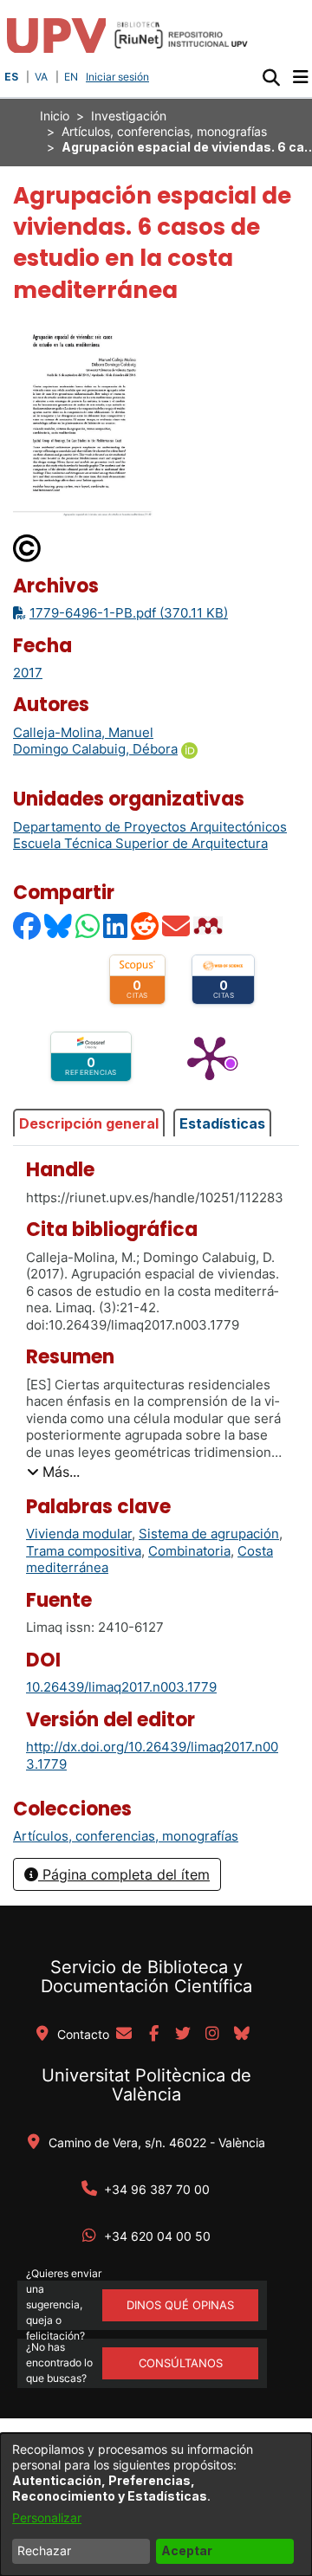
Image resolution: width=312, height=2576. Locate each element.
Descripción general (89, 1123)
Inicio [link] (55, 116)
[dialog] (156, 2505)
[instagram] (212, 2035)
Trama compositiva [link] (84, 1551)
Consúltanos (181, 2363)
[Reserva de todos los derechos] (28, 547)
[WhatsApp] (88, 926)
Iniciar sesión (119, 77)
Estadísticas (222, 1123)
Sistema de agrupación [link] (209, 1534)
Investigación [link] (129, 116)
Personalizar (47, 2518)
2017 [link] (28, 673)
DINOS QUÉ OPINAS (180, 2305)
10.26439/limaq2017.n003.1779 (121, 1687)
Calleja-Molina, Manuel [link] (83, 732)
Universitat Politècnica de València (146, 2085)
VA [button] (41, 77)
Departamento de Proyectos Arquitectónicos (150, 827)
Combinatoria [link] (189, 1551)
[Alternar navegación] (300, 77)
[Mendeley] (210, 926)
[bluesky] (242, 2035)
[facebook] (153, 2035)
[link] (126, 1836)
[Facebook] (28, 926)
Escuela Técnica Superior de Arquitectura (140, 843)
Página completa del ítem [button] (124, 1874)
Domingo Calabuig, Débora (95, 749)
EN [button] (71, 77)
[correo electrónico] (124, 2035)
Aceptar (187, 2550)
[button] (271, 77)
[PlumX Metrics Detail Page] (210, 1057)
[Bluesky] (59, 926)
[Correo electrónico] (177, 926)
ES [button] (11, 77)
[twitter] (183, 2035)
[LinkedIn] (116, 926)
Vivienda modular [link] (79, 1534)
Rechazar (44, 2550)
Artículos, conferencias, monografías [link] (164, 131)
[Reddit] (146, 926)
